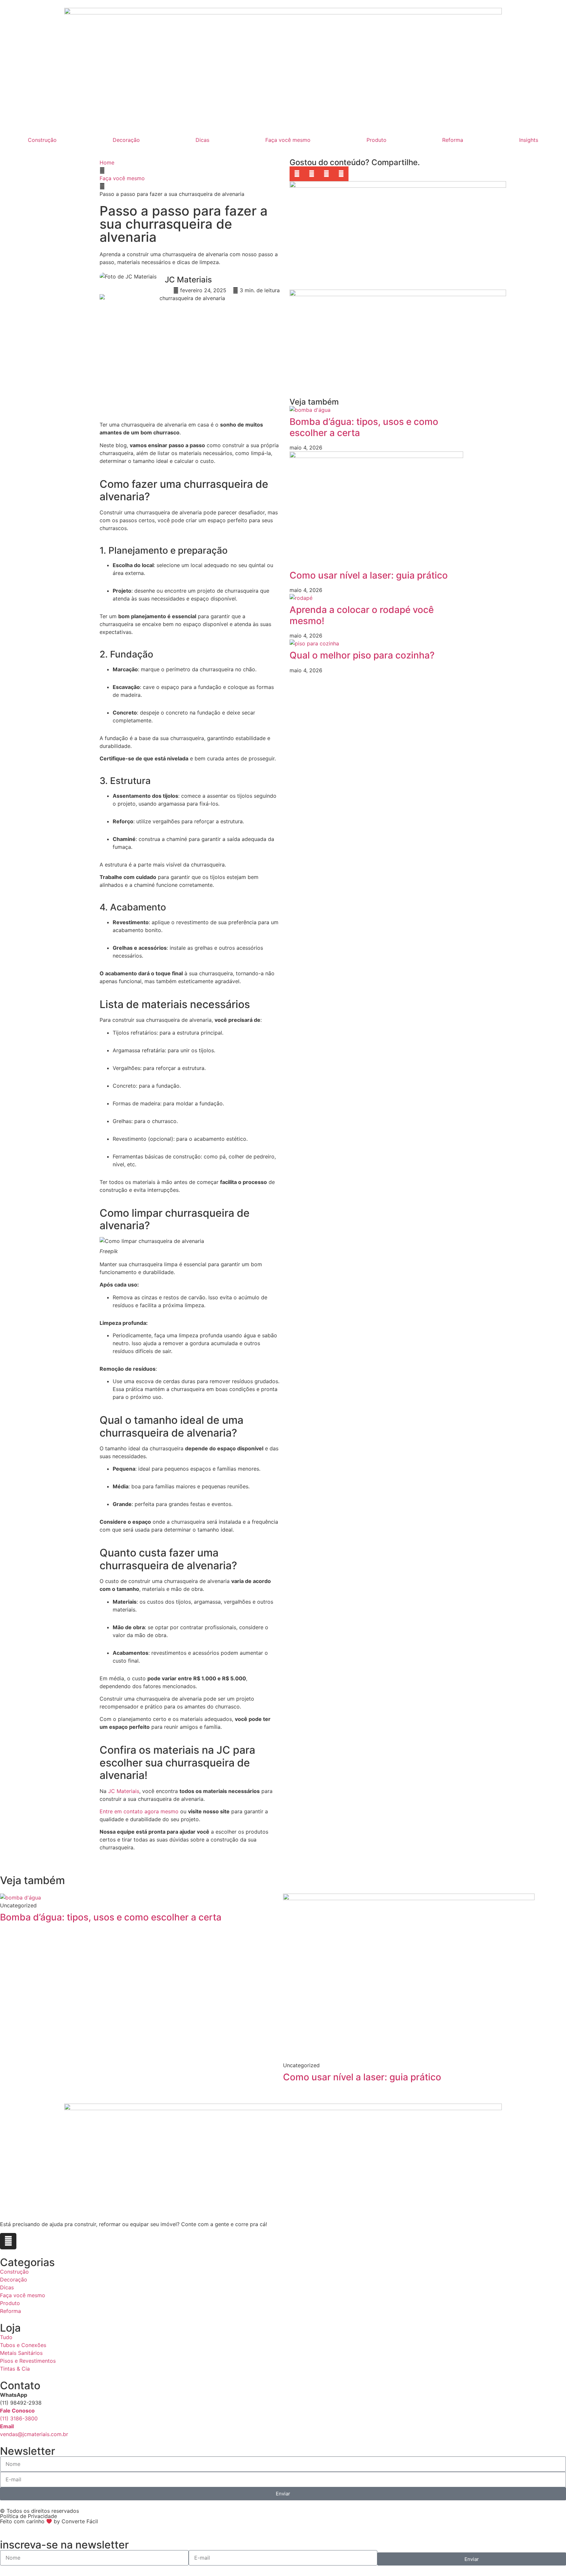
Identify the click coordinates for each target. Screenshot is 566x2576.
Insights (529, 140)
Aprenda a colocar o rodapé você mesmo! (362, 615)
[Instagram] (8, 2241)
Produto (377, 140)
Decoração (126, 140)
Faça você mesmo (288, 140)
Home (107, 162)
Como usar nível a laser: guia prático (369, 575)
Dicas (202, 140)
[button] (297, 174)
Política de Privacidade (28, 2516)
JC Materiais (124, 1791)
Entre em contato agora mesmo (139, 1811)
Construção (42, 140)
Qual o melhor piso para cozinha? (362, 655)
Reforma (453, 140)
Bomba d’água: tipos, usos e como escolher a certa (364, 427)
